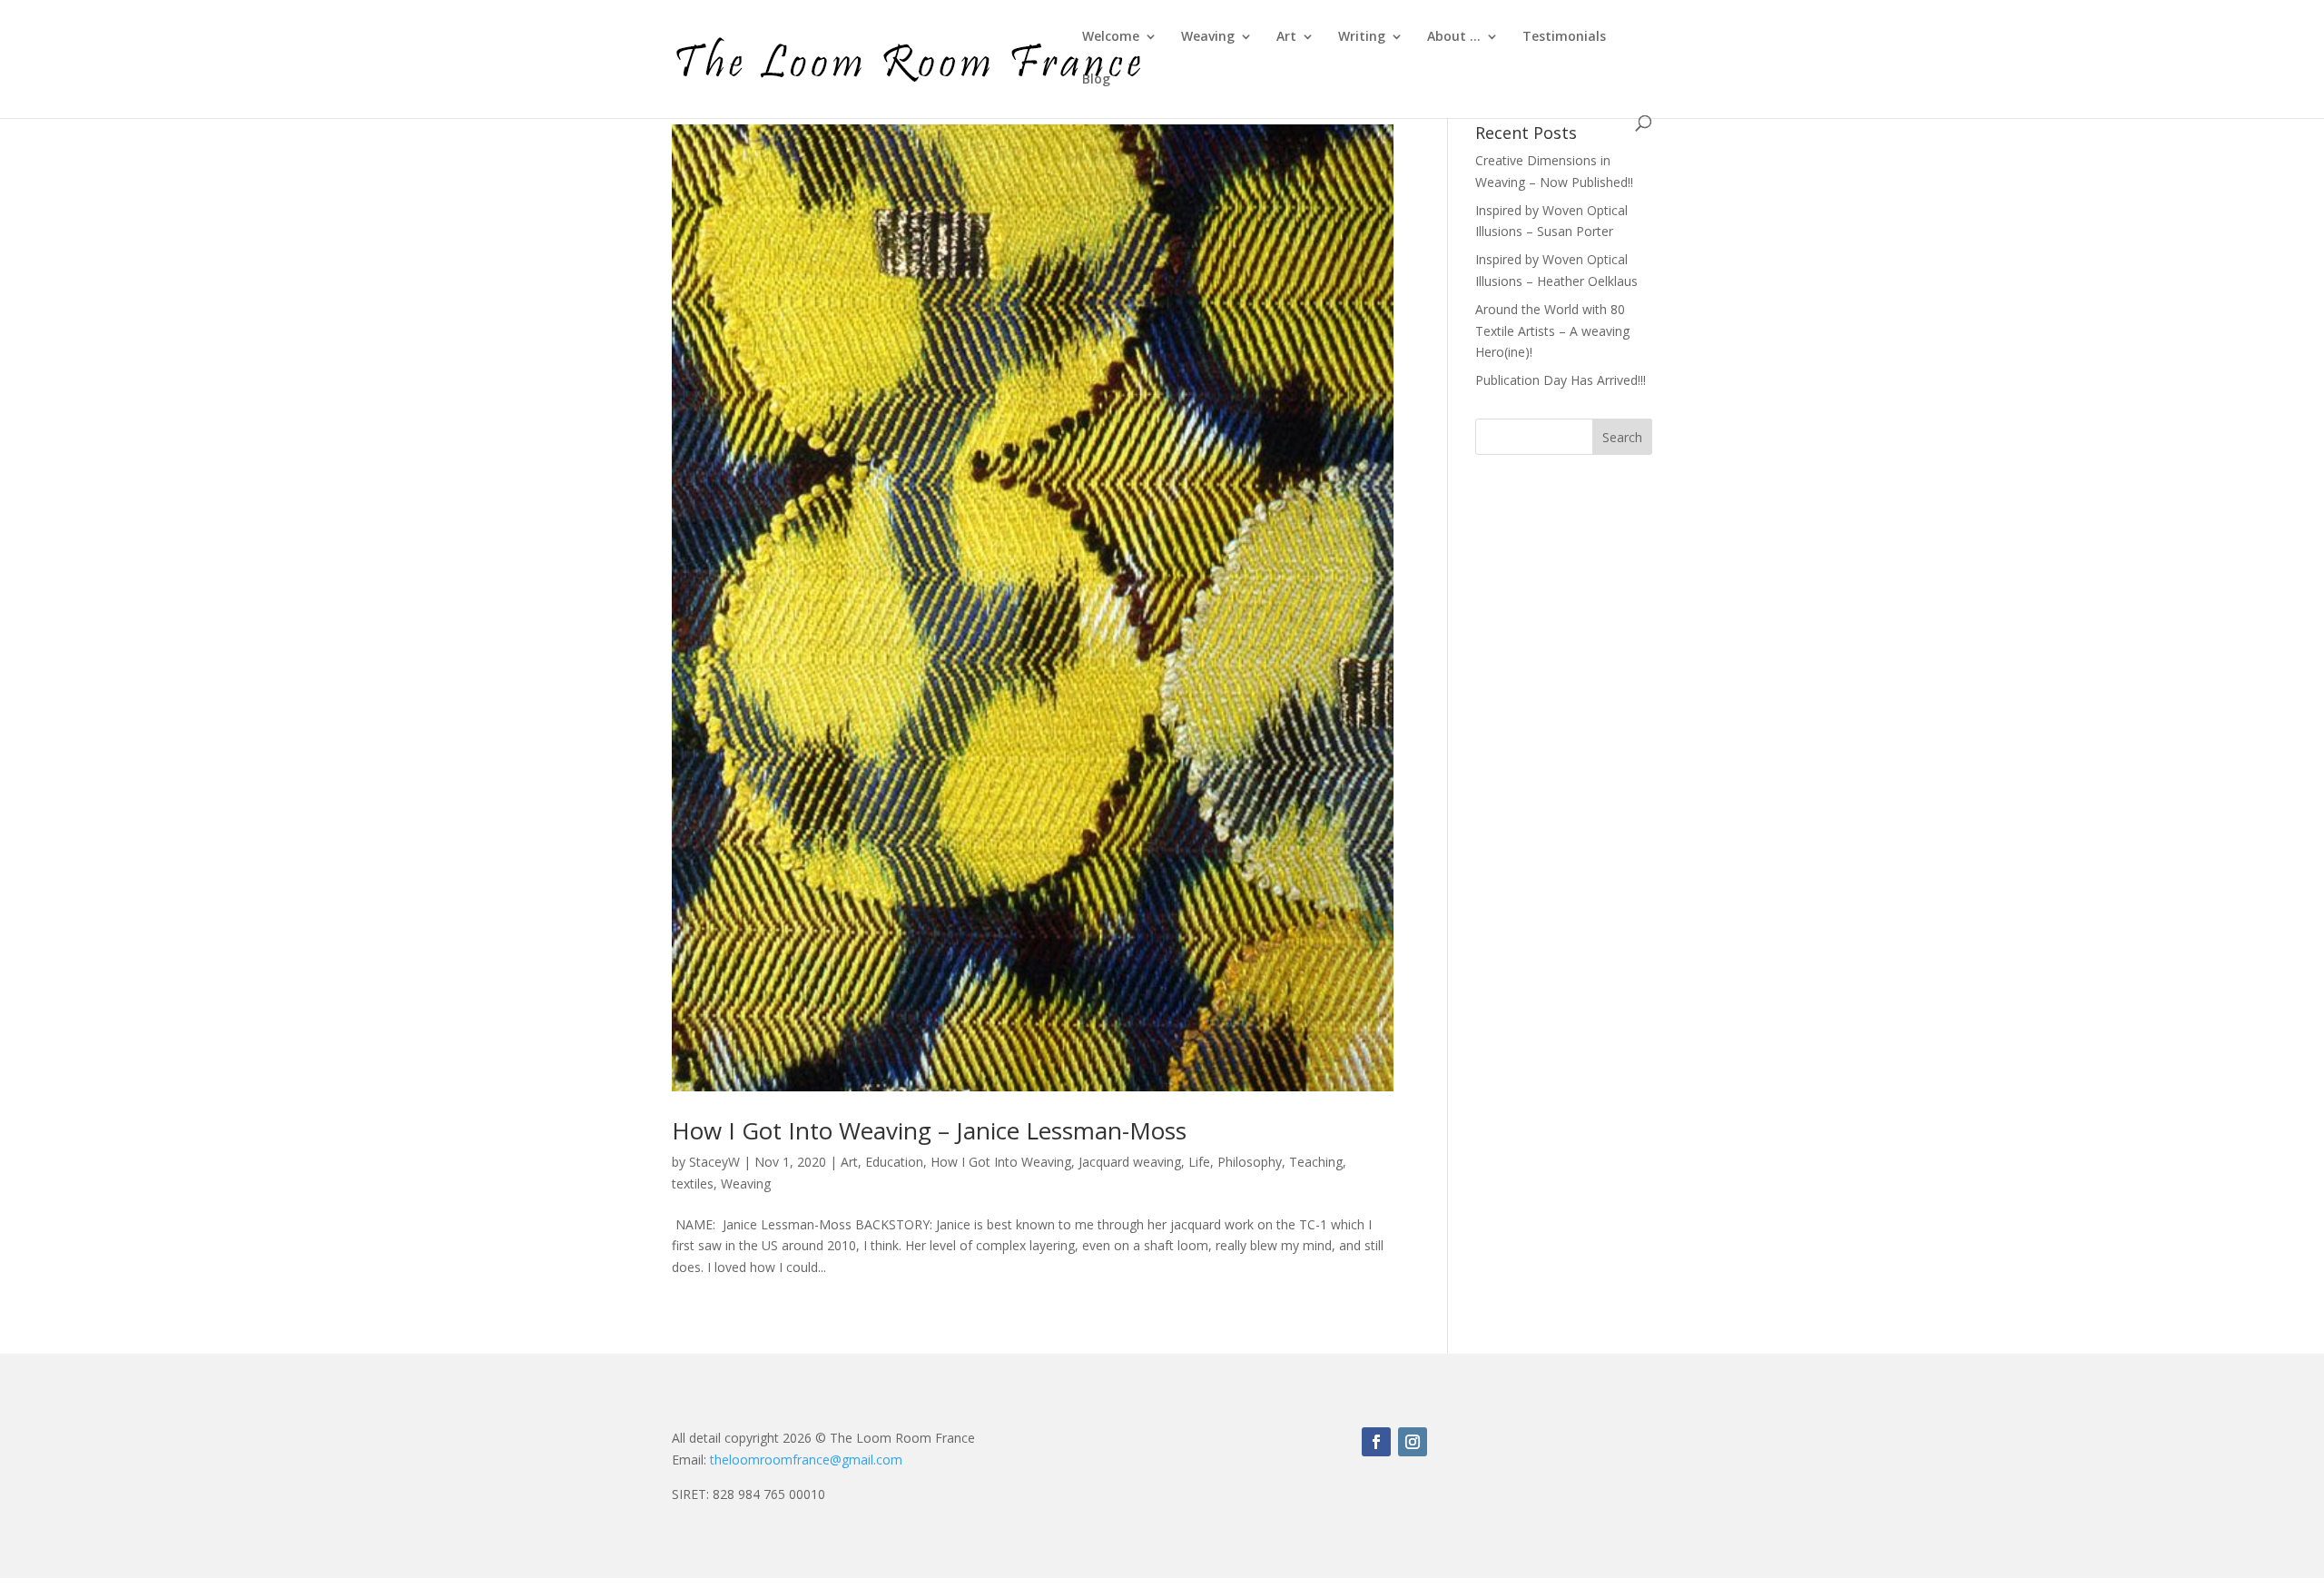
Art (1286, 37)
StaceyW (714, 1162)
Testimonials (1564, 37)
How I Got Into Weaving (1001, 1162)
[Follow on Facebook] (1376, 1442)
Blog (1096, 80)
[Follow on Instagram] (1413, 1442)
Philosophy (1250, 1162)
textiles (693, 1184)
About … (1454, 37)
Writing (1362, 37)
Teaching (1316, 1162)
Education (894, 1162)
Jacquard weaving (1130, 1162)
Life (1199, 1162)
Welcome (1111, 37)
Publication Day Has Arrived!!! (1561, 380)
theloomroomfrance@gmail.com (806, 1460)
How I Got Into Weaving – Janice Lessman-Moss (929, 1130)
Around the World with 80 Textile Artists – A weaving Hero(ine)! (1552, 331)
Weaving (1208, 37)
